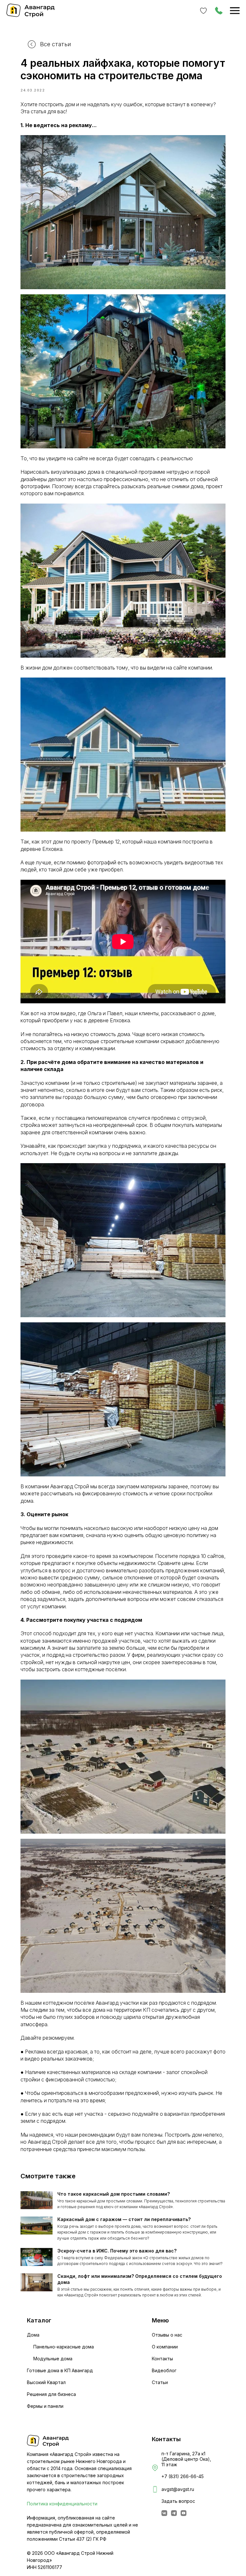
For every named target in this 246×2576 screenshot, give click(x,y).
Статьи (160, 2382)
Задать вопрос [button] (178, 2501)
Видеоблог (164, 2370)
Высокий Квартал (46, 2382)
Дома (33, 2335)
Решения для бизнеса (51, 2394)
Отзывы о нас (167, 2335)
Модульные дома (53, 2359)
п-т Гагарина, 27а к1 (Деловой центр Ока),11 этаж (186, 2459)
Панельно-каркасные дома (64, 2347)
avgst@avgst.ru (178, 2489)
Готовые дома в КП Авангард (60, 2370)
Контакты (162, 2359)
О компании (165, 2347)
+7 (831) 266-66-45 (183, 2476)
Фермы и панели (45, 2406)
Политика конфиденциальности (62, 2504)
